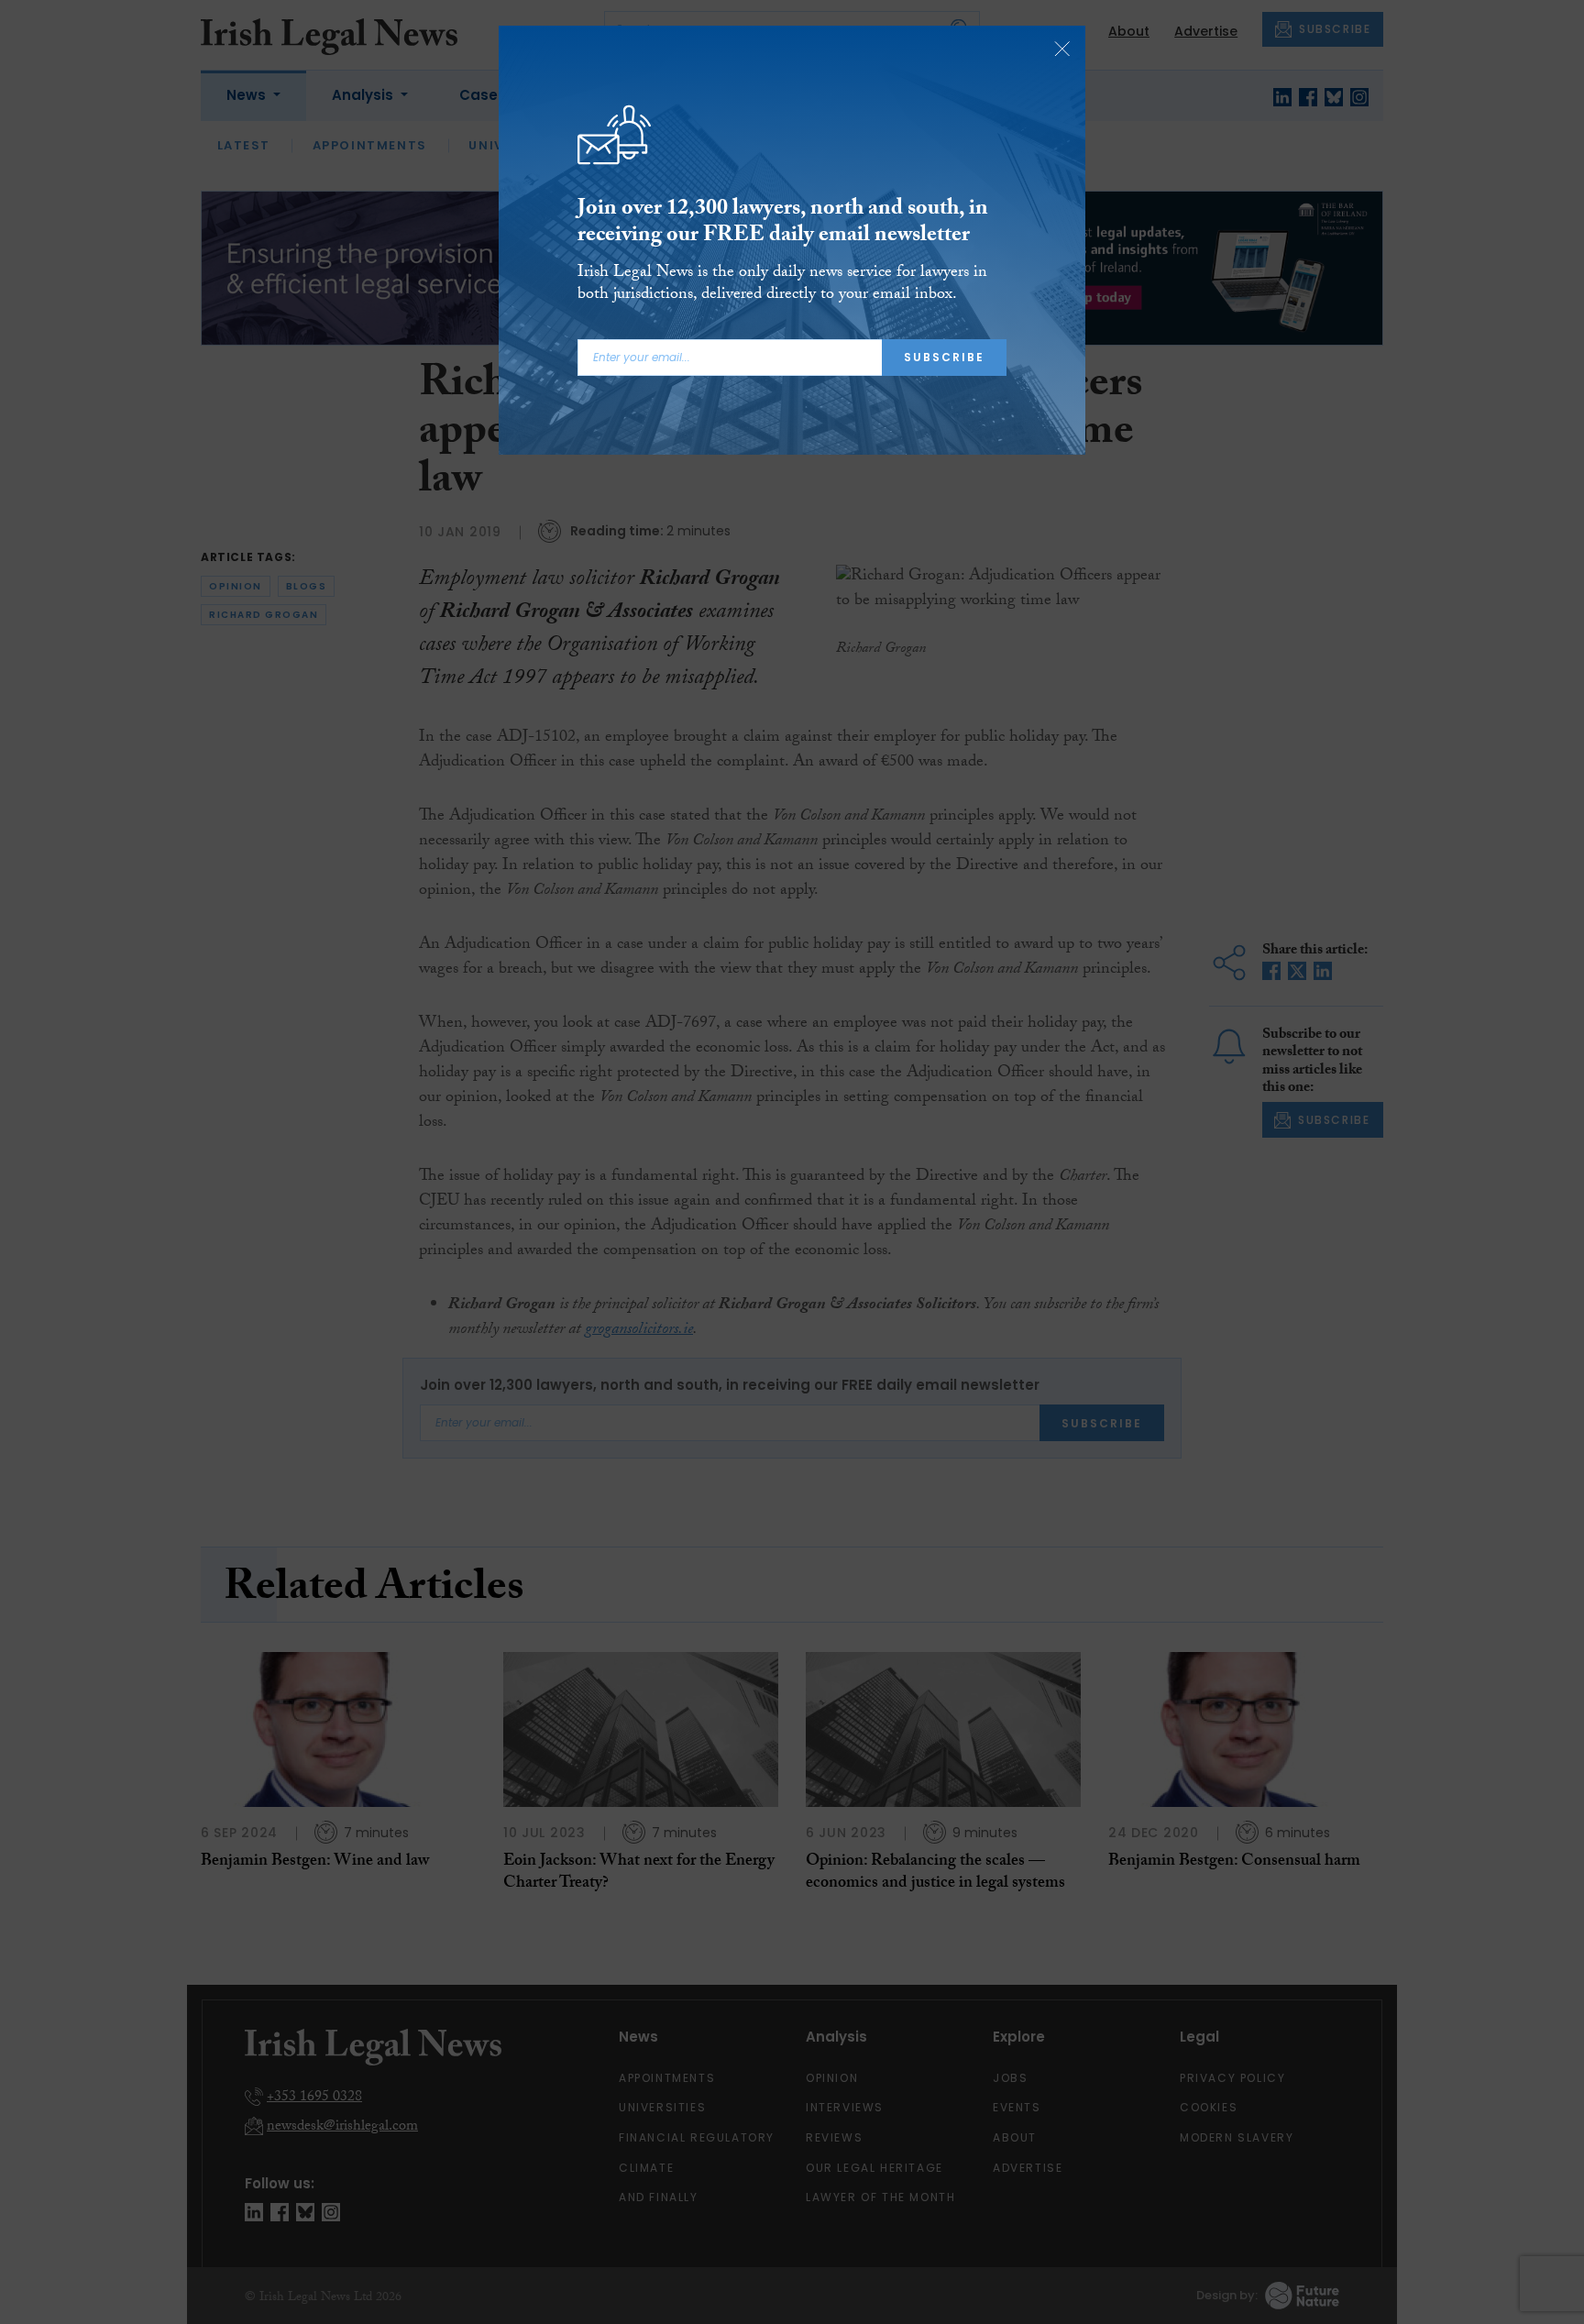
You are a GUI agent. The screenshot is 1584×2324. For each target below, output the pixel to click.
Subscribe (944, 357)
